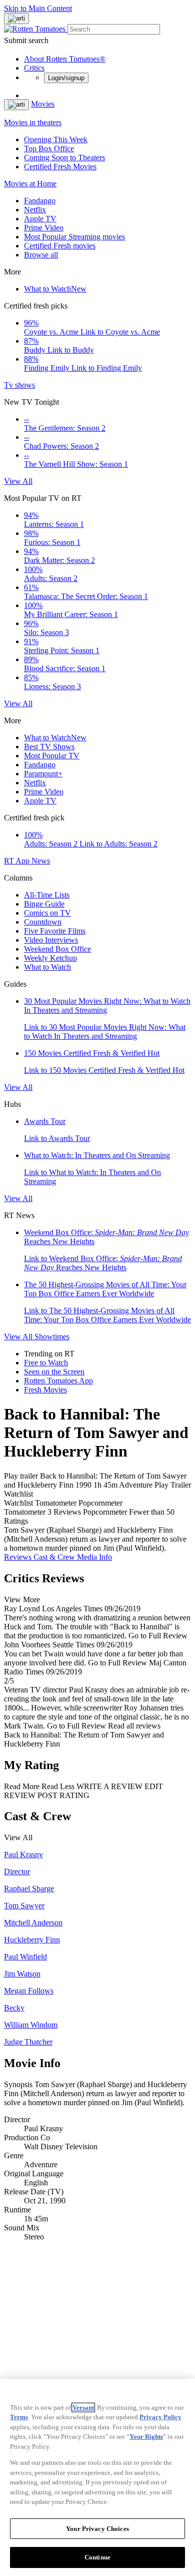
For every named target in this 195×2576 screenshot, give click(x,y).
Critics (34, 68)
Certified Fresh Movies (60, 167)
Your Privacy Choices (97, 2529)
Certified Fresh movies (60, 246)
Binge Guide (44, 904)
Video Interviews (51, 940)
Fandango (40, 201)
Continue (97, 2557)
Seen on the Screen (54, 1372)
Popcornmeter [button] (105, 1512)
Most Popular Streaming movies (74, 237)
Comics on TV (47, 913)
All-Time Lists (47, 895)
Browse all (41, 255)
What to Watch (55, 289)
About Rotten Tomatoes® (65, 59)
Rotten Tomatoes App (58, 1381)
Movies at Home (30, 184)
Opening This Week (56, 139)
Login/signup (66, 78)
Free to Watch (46, 1363)
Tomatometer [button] (25, 1512)
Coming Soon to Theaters (64, 158)
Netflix (35, 210)
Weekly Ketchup (50, 958)
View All (18, 481)
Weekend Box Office (57, 949)
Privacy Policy (160, 2417)
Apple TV (40, 219)
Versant (83, 2407)
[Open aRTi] (16, 19)
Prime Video (44, 228)
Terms (19, 2417)
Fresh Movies (45, 1390)
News (41, 861)
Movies (43, 104)
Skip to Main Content (38, 8)
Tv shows (19, 385)
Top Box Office (49, 149)
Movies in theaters (33, 122)
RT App (18, 861)
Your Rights (146, 2437)
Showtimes (52, 1337)
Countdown (43, 922)
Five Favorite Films (55, 931)
